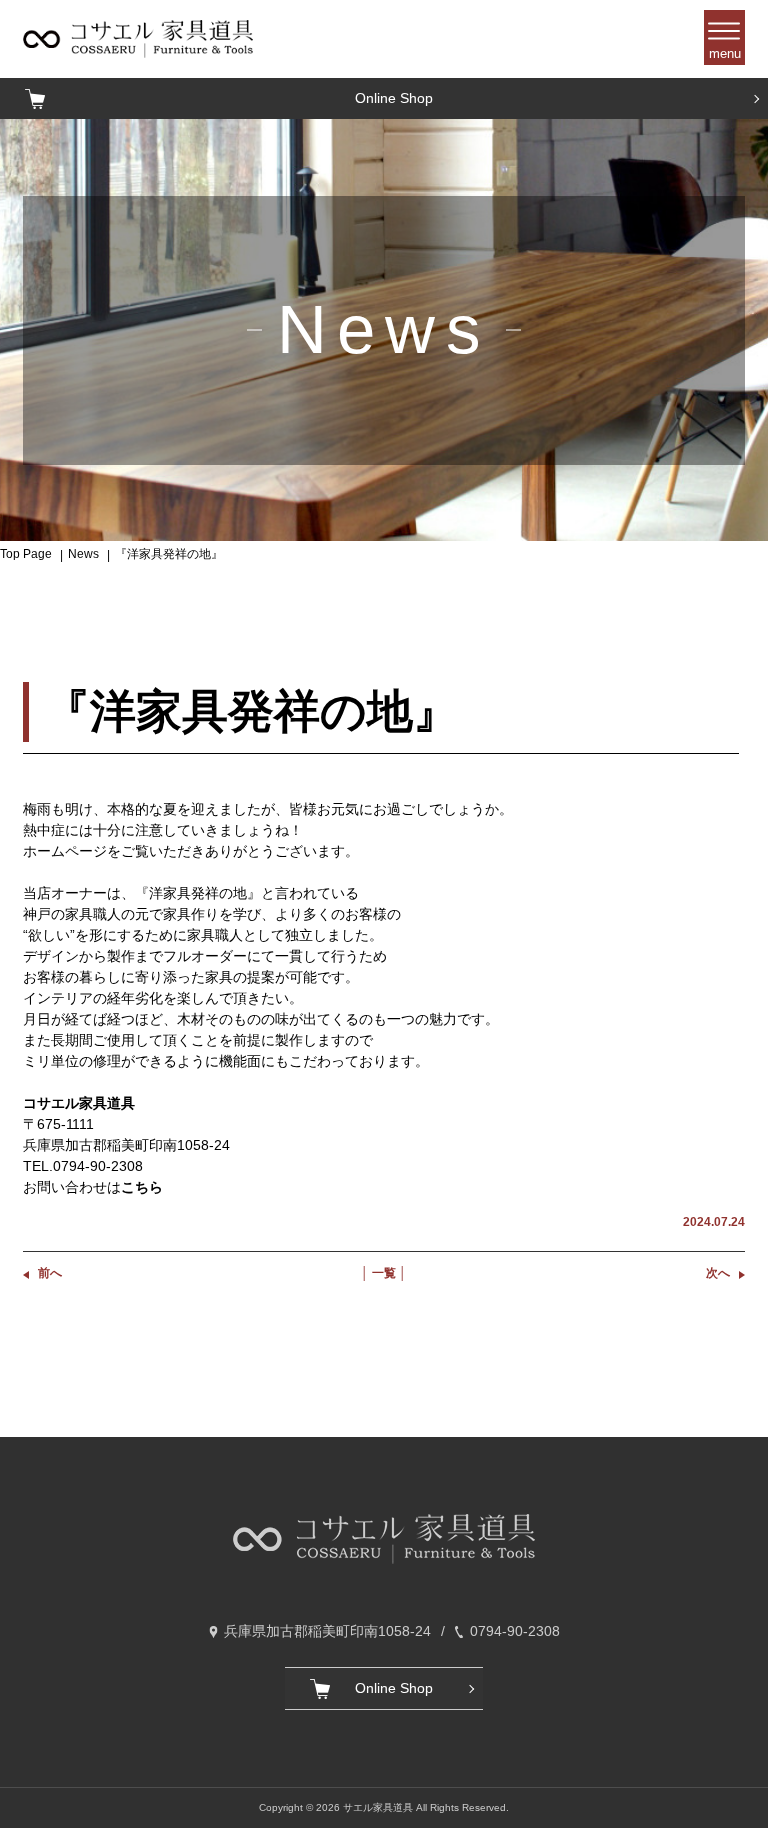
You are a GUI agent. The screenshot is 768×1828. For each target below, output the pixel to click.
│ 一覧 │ (384, 1273)
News (83, 554)
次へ (718, 1273)
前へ (50, 1273)
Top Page (26, 554)
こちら (142, 1187)
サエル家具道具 (378, 1807)
